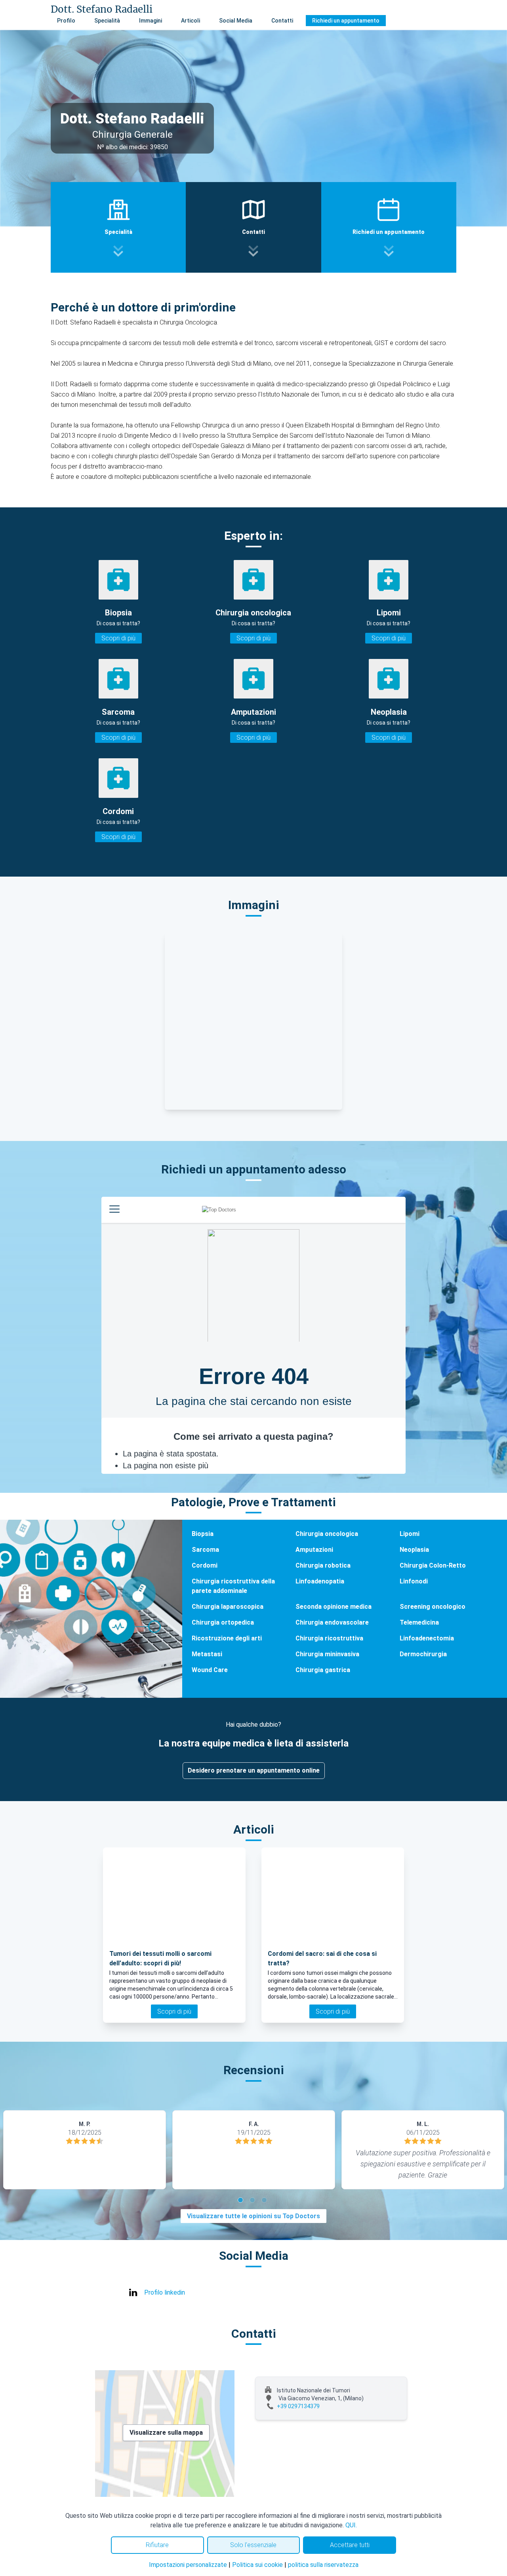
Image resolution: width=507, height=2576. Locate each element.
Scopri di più (118, 638)
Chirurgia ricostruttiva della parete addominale (233, 1586)
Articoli (191, 21)
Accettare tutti (350, 2545)
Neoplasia (414, 1550)
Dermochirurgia (423, 1654)
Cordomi (205, 1565)
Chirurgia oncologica (327, 1534)
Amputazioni (314, 1550)
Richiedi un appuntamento (346, 21)
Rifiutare (157, 2545)
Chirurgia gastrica (323, 1670)
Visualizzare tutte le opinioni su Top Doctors (253, 2216)
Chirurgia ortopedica (223, 1622)
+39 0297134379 (298, 2406)
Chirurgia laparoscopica (228, 1607)
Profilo (66, 21)
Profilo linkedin (165, 2292)
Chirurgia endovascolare (332, 1622)
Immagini (151, 21)
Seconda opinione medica (334, 1607)
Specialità (107, 21)
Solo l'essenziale (253, 2545)
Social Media (236, 21)
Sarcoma (205, 1550)
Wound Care (210, 1670)
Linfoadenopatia (320, 1581)
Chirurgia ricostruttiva (329, 1638)
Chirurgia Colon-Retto (433, 1565)
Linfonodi (414, 1581)
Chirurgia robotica (323, 1565)
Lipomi (410, 1534)
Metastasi (207, 1654)
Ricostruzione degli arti (227, 1638)
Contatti (282, 21)
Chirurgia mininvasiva (327, 1654)
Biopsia (203, 1534)
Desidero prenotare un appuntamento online (254, 1770)
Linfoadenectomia (427, 1638)
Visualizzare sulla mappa (166, 2433)
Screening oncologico (433, 1607)
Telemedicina (419, 1622)
